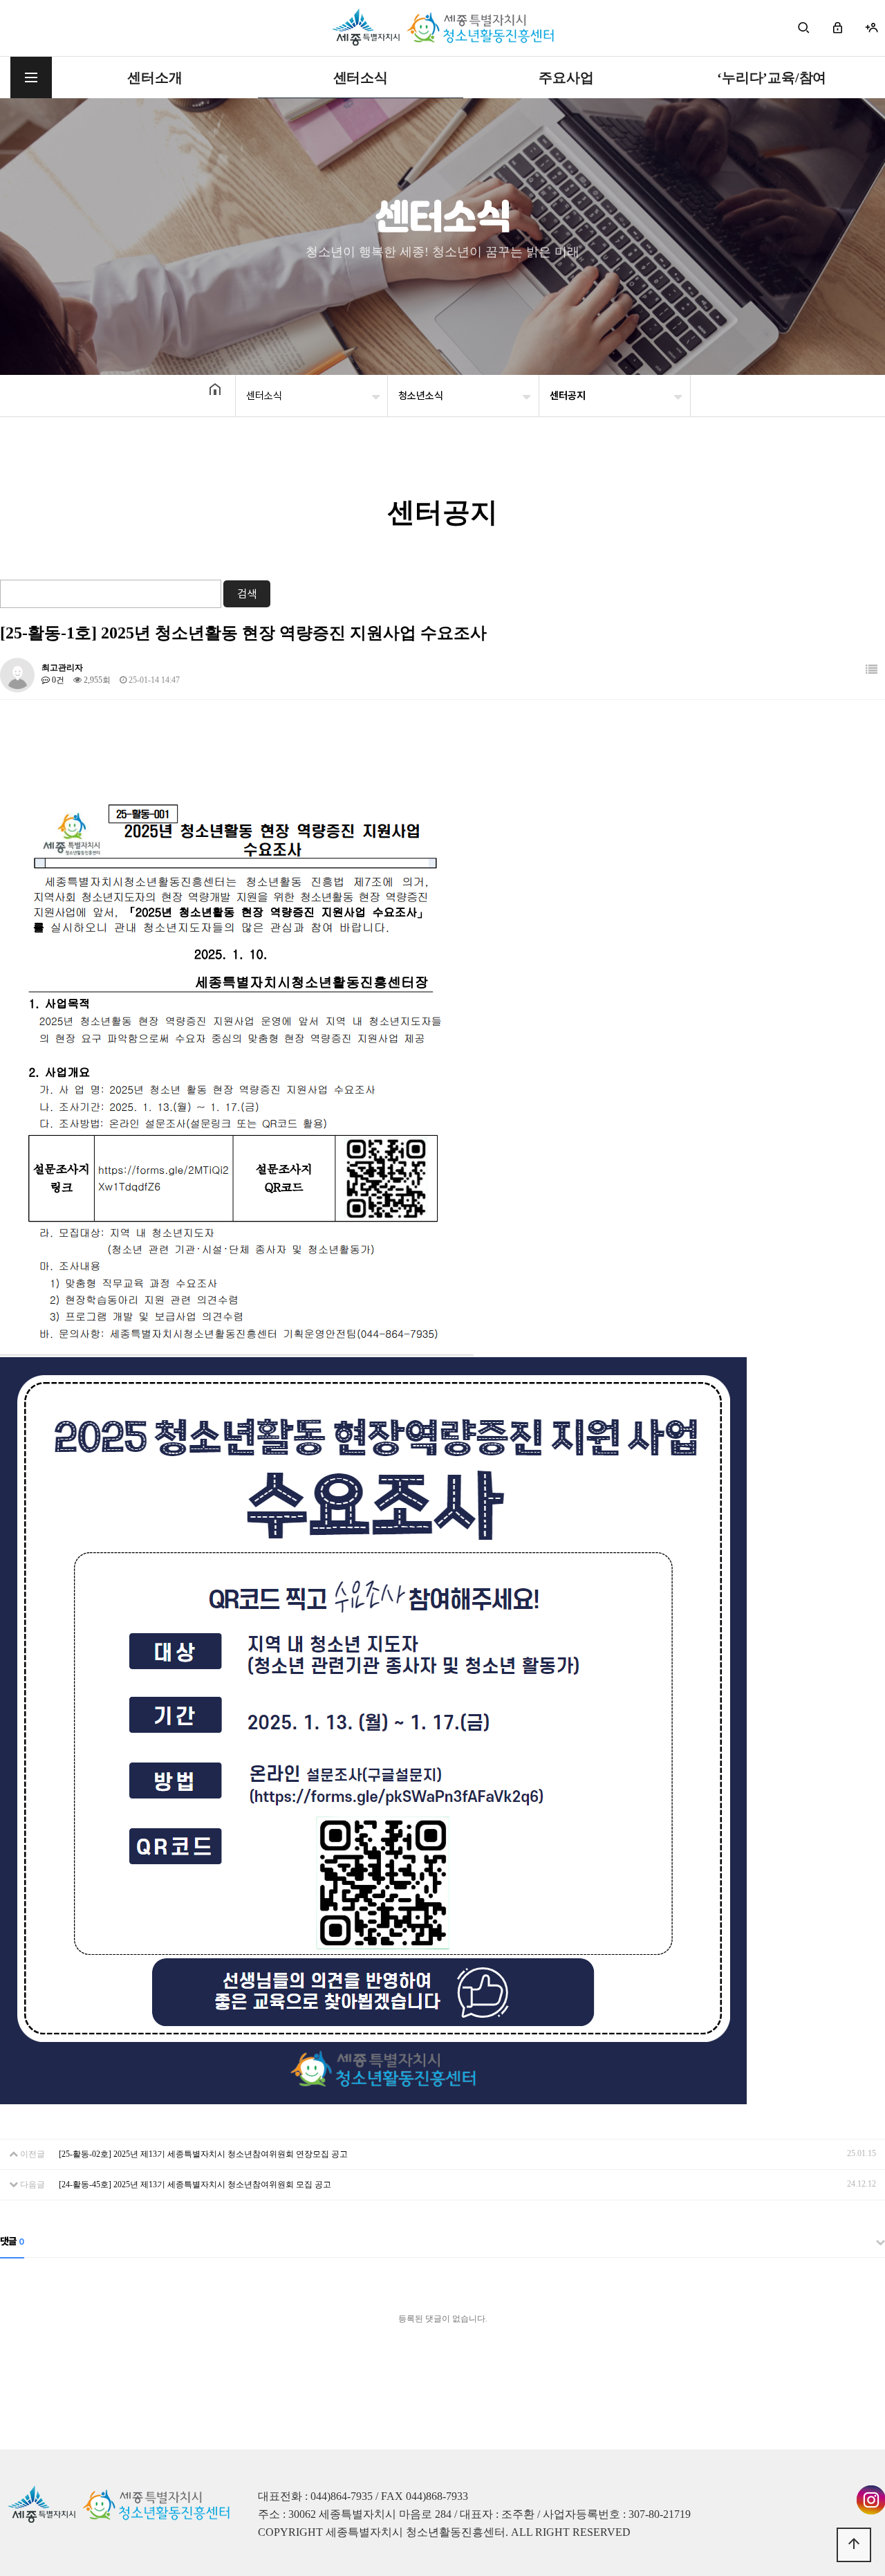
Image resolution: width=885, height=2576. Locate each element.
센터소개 (155, 77)
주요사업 (566, 77)
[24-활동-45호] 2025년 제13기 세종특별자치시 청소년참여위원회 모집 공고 (195, 2184)
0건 (57, 680)
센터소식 (361, 77)
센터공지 (568, 396)
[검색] (804, 28)
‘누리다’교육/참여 (772, 77)
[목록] (872, 670)
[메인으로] (443, 28)
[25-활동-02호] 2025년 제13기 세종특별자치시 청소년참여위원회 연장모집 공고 (203, 2154)
